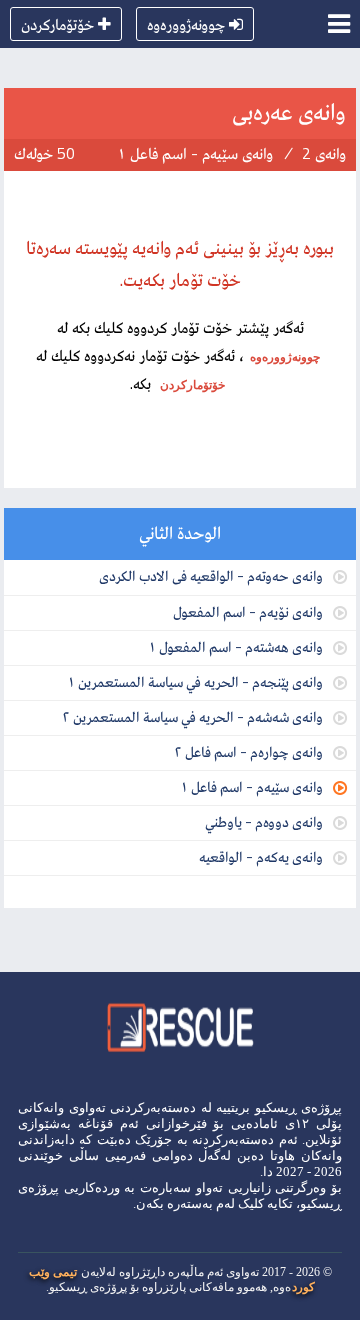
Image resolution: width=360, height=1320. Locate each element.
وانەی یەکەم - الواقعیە (261, 856)
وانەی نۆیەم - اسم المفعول (248, 611)
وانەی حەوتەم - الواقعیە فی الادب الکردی (211, 575)
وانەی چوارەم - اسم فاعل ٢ (248, 751)
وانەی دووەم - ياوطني (264, 821)
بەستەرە (190, 1203)
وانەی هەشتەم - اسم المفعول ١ (235, 646)
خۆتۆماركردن (57, 24)
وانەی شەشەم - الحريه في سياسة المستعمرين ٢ (192, 716)
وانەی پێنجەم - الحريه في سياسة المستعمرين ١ (195, 681)
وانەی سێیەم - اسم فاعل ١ (251, 786)
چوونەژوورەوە (186, 24)
